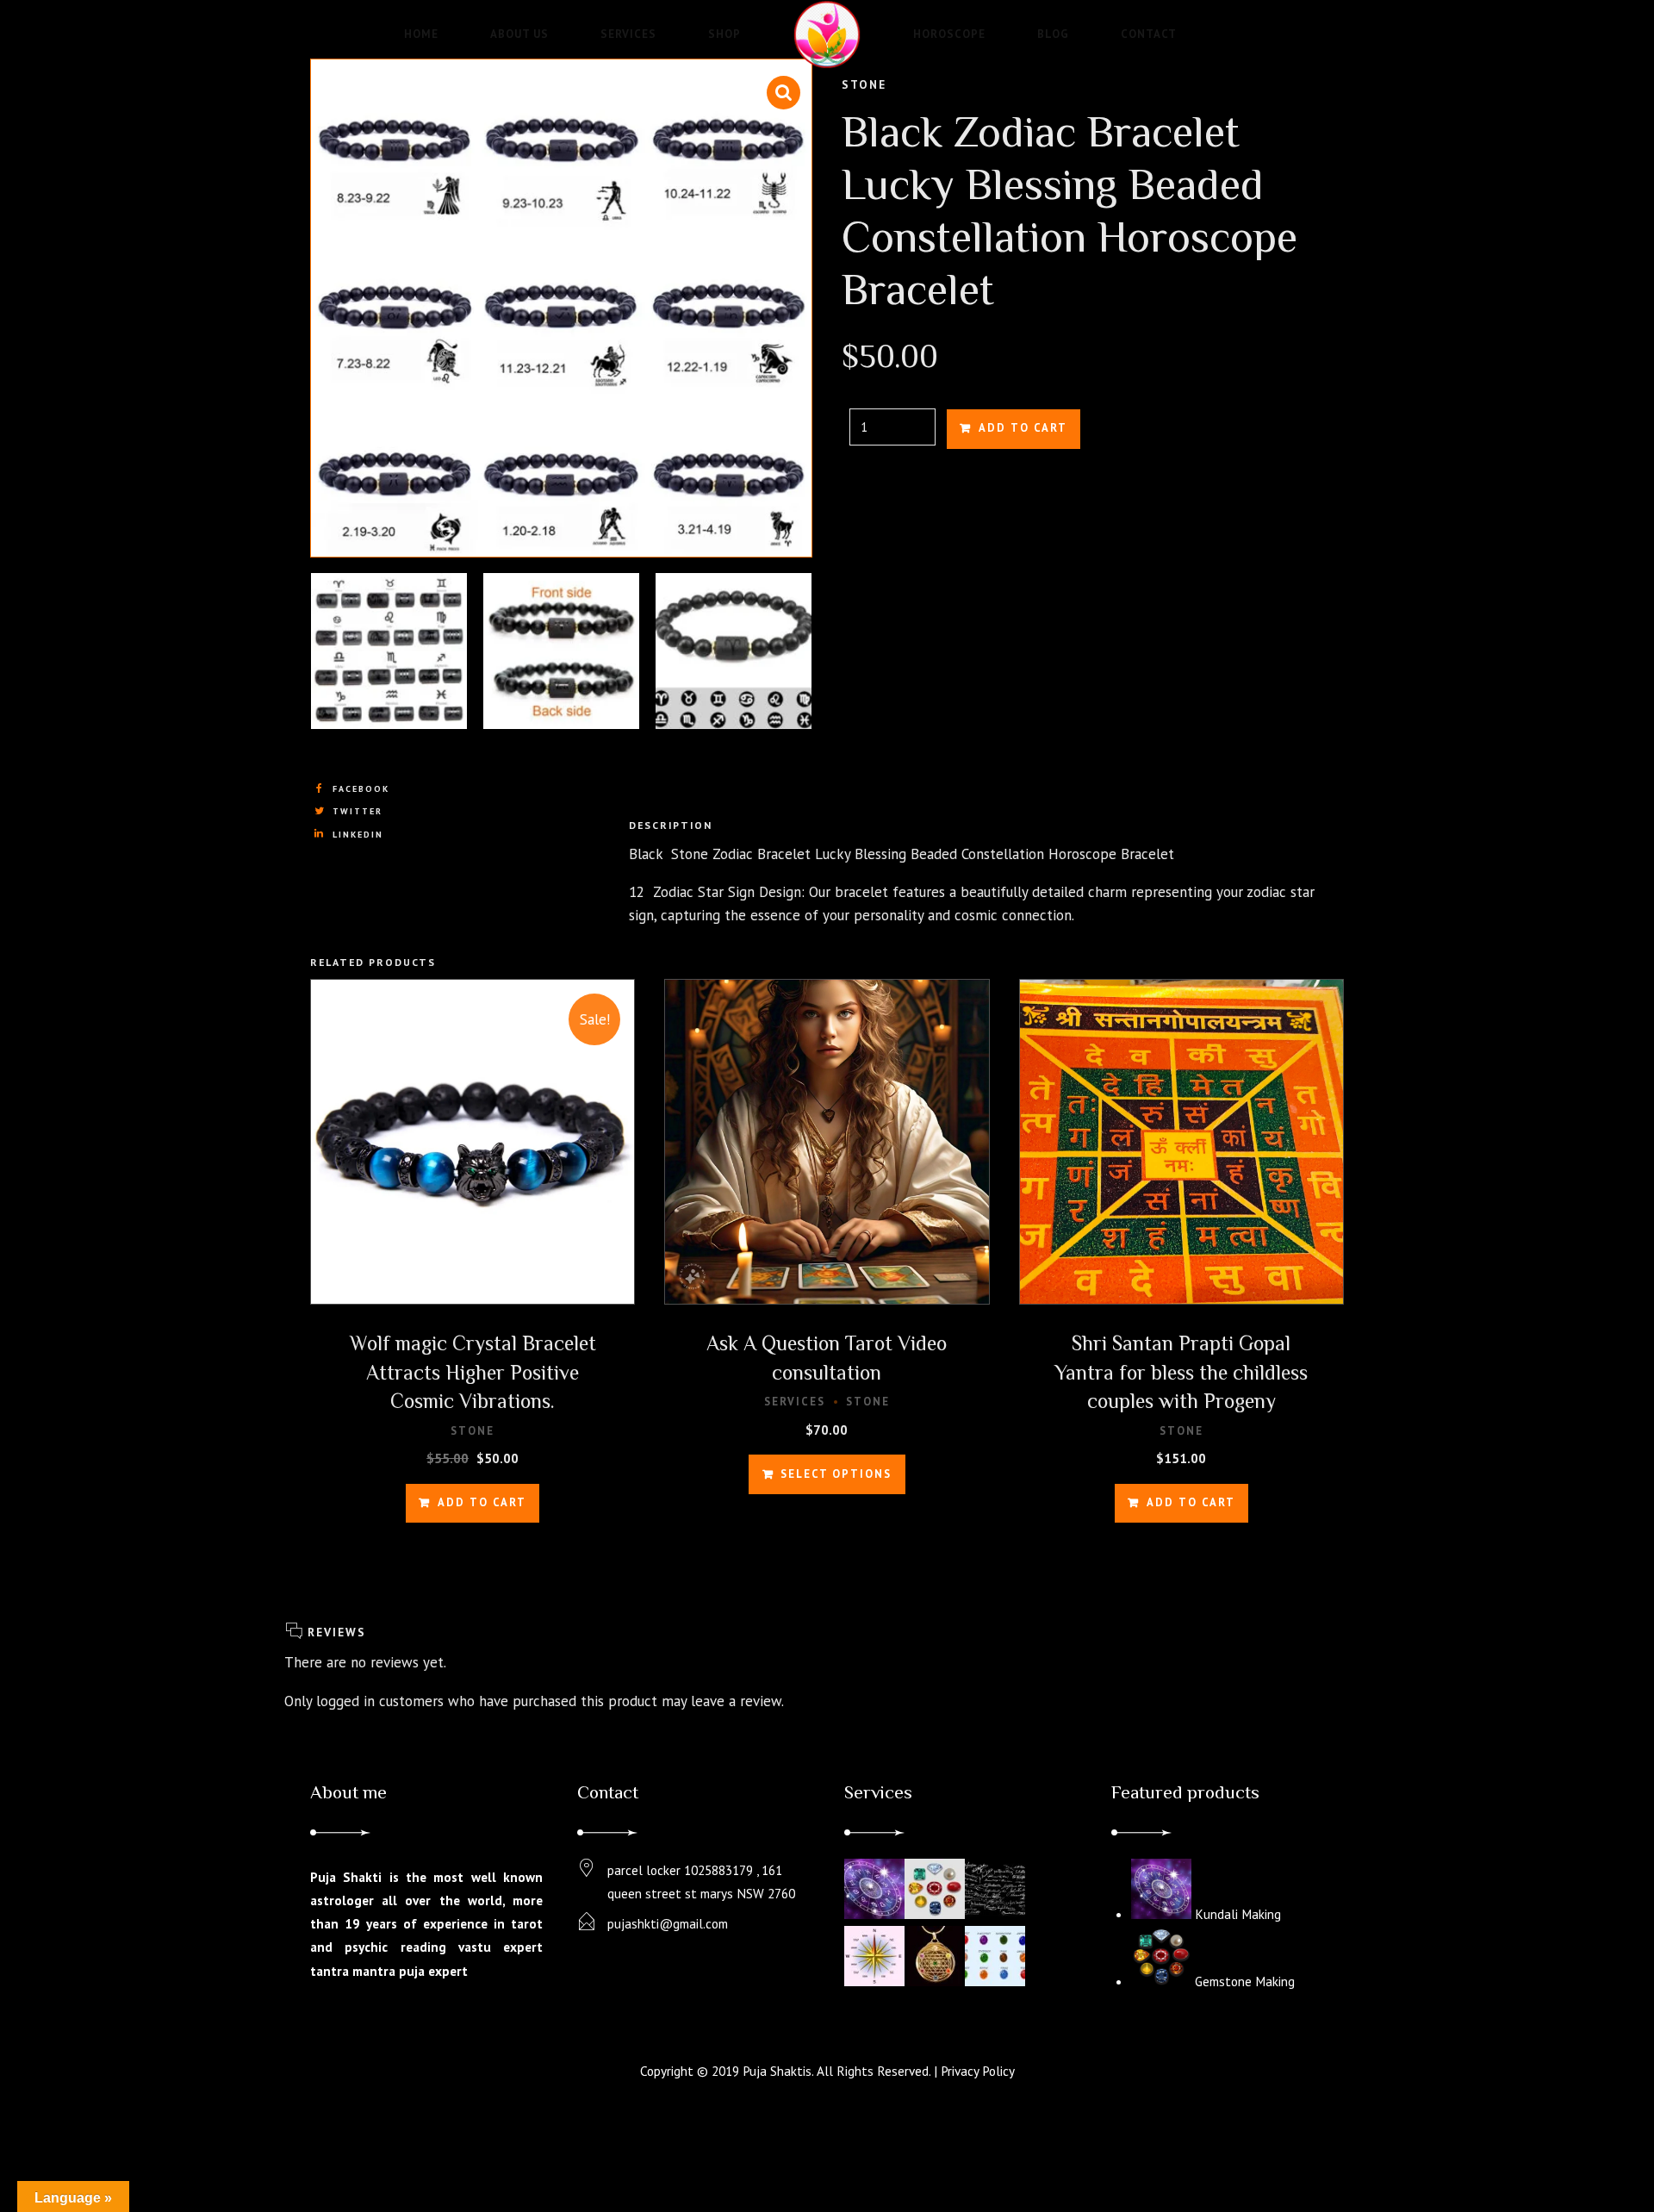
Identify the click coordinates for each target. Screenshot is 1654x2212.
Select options (836, 1474)
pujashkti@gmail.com (668, 1923)
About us (519, 34)
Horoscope (949, 34)
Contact (1149, 34)
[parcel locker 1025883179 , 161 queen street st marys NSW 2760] (586, 1869)
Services (628, 34)
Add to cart (1023, 428)
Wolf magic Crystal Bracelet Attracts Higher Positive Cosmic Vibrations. (473, 1372)
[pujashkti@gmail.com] (586, 1922)
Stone (864, 84)
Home (421, 34)
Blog (1053, 34)
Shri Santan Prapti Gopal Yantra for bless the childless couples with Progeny (1181, 1372)
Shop (724, 34)
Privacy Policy (978, 2071)
